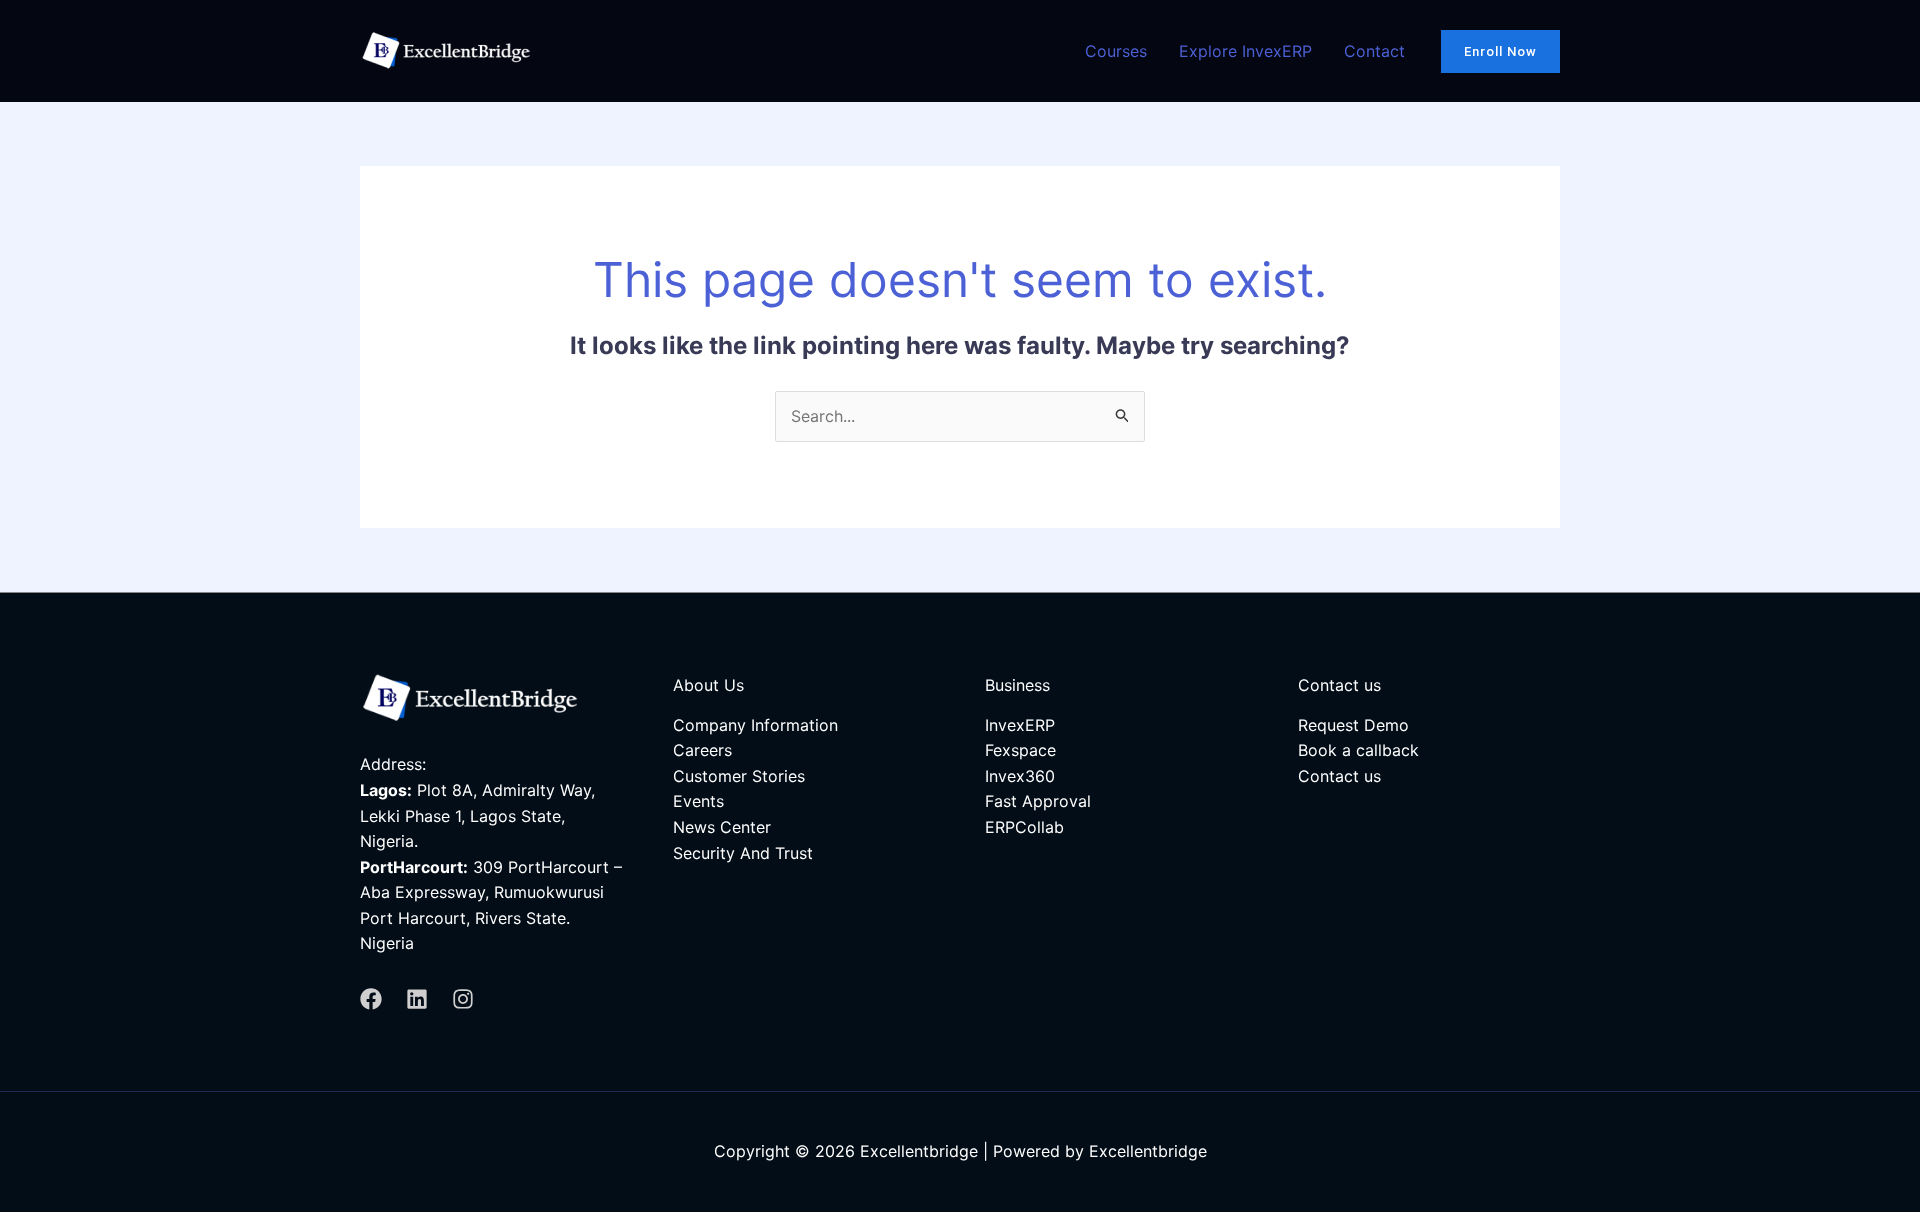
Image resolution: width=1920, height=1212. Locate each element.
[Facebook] (371, 999)
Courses (1116, 51)
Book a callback (1358, 750)
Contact (1374, 51)
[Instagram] (463, 999)
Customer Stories (739, 776)
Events (698, 801)
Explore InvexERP (1245, 51)
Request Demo (1353, 725)
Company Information (755, 725)
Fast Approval (1038, 801)
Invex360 (1020, 776)
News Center (722, 827)
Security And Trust (743, 853)
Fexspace (1020, 750)
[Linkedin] (417, 999)
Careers (702, 750)
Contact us (1339, 776)
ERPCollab (1024, 827)
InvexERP (1020, 725)
